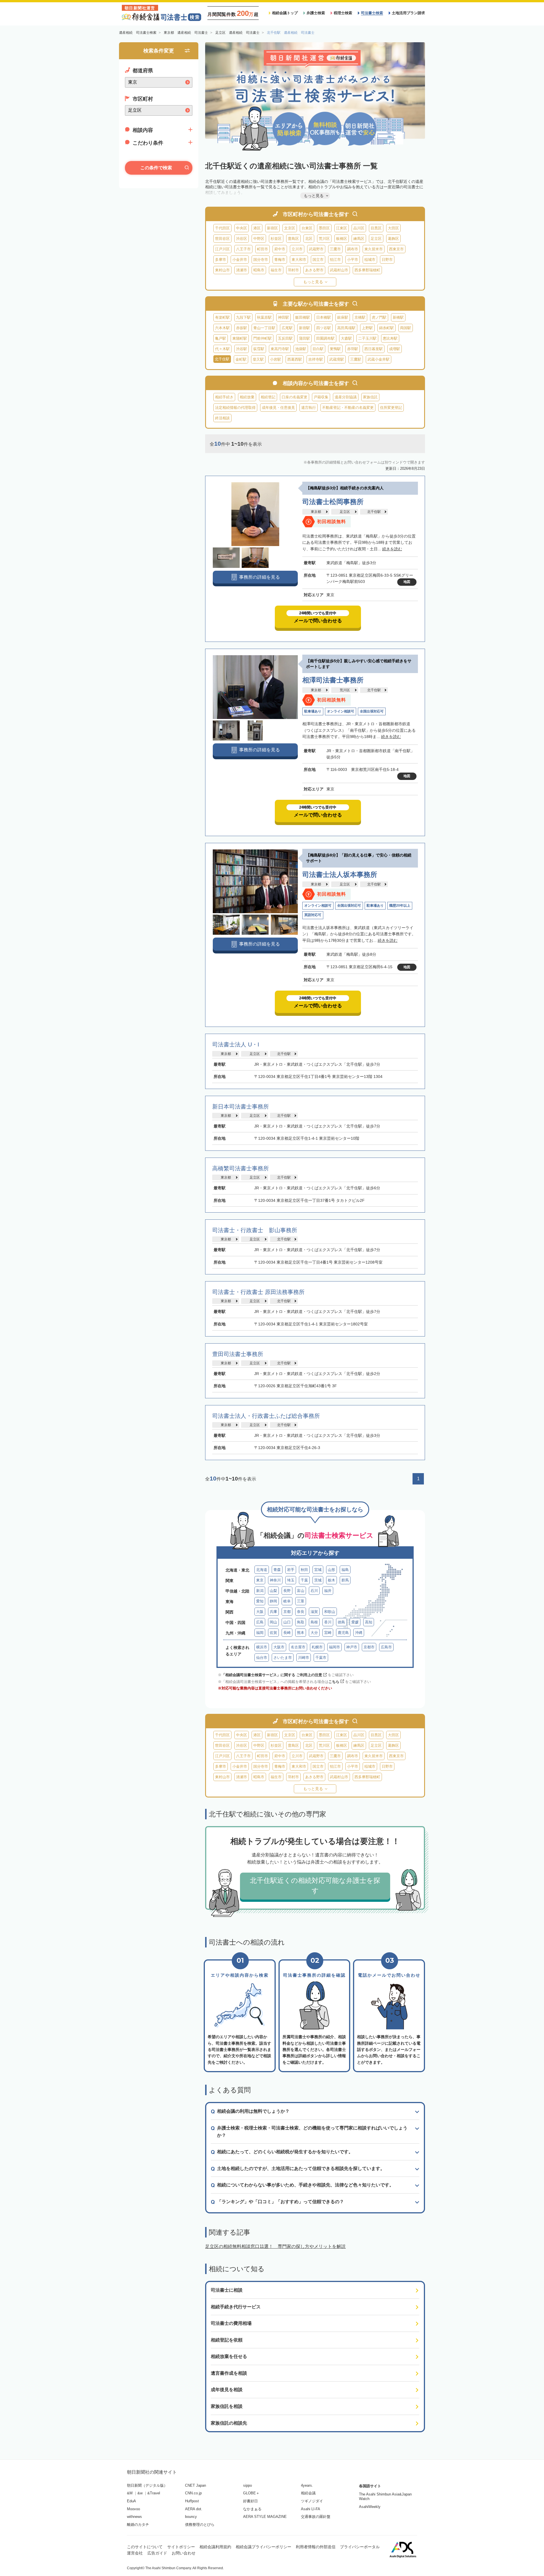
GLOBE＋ (251, 2493)
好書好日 (250, 2501)
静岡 (273, 1601)
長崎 (287, 1633)
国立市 (318, 260)
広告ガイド (157, 2553)
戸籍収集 (321, 397)
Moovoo (133, 2509)
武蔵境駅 (337, 359)
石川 (314, 1591)
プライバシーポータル (360, 2547)
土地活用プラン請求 (408, 13)
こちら (334, 1682)
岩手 (291, 1570)
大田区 (393, 228)
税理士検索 (343, 13)
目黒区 (376, 228)
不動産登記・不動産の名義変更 (348, 408)
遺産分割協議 (346, 397)
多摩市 (221, 260)
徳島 (341, 1622)
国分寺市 (261, 260)
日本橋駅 (324, 317)
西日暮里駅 (374, 349)
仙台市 (262, 1658)
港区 (257, 228)
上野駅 (367, 328)
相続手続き (224, 397)
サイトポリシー (181, 2547)
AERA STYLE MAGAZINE (265, 2517)
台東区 (307, 228)
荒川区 (324, 239)
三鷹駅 (356, 359)
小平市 (353, 260)
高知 (369, 1622)
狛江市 (335, 260)
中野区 (259, 239)
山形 (331, 1570)
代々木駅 (222, 349)
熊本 (301, 1633)
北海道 (262, 1570)
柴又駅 (258, 359)
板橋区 (342, 239)
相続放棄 (247, 397)
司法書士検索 (372, 13)
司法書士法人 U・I (239, 1044)
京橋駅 (360, 317)
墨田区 (324, 228)
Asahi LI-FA (311, 2509)
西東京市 (396, 249)
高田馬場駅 (346, 328)
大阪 (260, 1612)
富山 (301, 1591)
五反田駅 (285, 338)
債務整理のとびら (200, 2525)
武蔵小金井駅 (379, 359)
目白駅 (318, 349)
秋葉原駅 (264, 317)
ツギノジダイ (312, 2501)
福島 (345, 1570)
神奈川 (275, 1580)
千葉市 (321, 1658)
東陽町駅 (240, 338)
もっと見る (313, 282)
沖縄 (359, 1633)
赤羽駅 (353, 349)
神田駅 (283, 317)
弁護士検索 (316, 13)
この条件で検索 (156, 168)
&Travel (154, 2493)
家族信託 (370, 397)
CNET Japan (195, 2485)
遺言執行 (309, 408)
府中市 (280, 249)
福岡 (260, 1633)
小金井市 (240, 260)
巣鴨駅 (335, 349)
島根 (314, 1622)
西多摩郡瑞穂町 (367, 270)
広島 (260, 1622)
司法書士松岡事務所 (333, 502)
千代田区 (222, 228)
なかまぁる (252, 2509)
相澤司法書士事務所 (333, 680)
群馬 (345, 1580)
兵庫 (273, 1612)
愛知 (260, 1601)
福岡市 (334, 1647)
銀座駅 (343, 317)
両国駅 (406, 328)
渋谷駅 (242, 349)
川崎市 (304, 1658)
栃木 (331, 1580)
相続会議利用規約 (215, 2547)
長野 (287, 1591)
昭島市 (259, 270)
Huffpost (192, 2501)
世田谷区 (222, 239)
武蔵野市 (316, 249)
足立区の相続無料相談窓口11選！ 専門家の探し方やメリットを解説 (275, 2246)
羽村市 (293, 270)
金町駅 (241, 359)
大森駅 (346, 338)
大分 (314, 1633)
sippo (247, 2485)
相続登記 (268, 397)
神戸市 (352, 1647)
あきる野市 (314, 270)
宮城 (318, 1570)
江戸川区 (222, 249)
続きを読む (392, 549)
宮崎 (328, 1633)
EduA (131, 2501)
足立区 (376, 239)
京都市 (369, 1647)
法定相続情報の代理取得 (235, 408)
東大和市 (299, 260)
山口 (287, 1622)
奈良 (301, 1612)
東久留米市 (374, 249)
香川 (328, 1622)
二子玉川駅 (367, 338)
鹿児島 (343, 1633)
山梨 (273, 1591)
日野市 (387, 260)
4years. (307, 2485)
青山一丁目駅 (264, 328)
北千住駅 (374, 512)
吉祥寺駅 (316, 359)
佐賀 (273, 1633)
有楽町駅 (222, 317)
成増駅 (395, 349)
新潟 (260, 1591)
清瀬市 (242, 270)
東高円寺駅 (280, 349)
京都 (287, 1612)
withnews (134, 2517)
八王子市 (243, 249)
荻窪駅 (259, 349)
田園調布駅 (325, 338)
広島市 (386, 1647)
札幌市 (317, 1647)
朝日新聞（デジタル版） (147, 2485)
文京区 (290, 228)
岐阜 (287, 1601)
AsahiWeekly (370, 2507)
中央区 (242, 228)
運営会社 (135, 2553)
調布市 (353, 249)
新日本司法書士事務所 (241, 1107)
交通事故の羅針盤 (316, 2517)
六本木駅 (222, 328)
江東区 (342, 228)
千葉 (304, 1580)
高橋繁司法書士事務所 (241, 1168)
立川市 (297, 249)
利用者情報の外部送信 (316, 2547)
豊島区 (293, 239)
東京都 (316, 512)
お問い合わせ (184, 2553)
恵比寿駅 (390, 338)
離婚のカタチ (138, 2525)
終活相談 (222, 418)
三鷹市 (335, 249)
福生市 (276, 270)
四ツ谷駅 (324, 328)
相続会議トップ (285, 13)
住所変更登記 (391, 408)
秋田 (304, 1570)
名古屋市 (298, 1647)
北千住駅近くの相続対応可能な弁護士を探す (315, 1886)
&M (130, 2493)
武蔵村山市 (339, 270)
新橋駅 (398, 317)
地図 (407, 582)
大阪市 (279, 1647)
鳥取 (301, 1622)
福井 (328, 1591)
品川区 (359, 228)
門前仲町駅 (263, 338)
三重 (301, 1601)
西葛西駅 (295, 359)
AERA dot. (194, 2509)
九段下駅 (243, 317)
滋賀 (314, 1612)
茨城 (318, 1580)
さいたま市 (283, 1658)
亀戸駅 (221, 338)
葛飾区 (393, 239)
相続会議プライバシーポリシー (263, 2547)
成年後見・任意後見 (278, 408)
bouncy (191, 2517)
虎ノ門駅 (379, 317)
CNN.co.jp (193, 2493)
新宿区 (272, 228)
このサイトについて (145, 2547)
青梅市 (280, 260)
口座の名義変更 (295, 397)
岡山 (273, 1622)
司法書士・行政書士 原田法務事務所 (258, 1292)
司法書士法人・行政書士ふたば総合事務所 (266, 1416)
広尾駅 (287, 328)
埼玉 (291, 1580)
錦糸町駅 (386, 328)
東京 (260, 1580)
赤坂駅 (242, 328)
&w (140, 2493)
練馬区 (359, 239)
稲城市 (370, 260)
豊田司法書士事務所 (238, 1354)
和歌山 (330, 1612)
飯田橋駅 (303, 317)
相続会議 (308, 2493)
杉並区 (276, 239)
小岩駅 (276, 359)
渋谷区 (242, 239)
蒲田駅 (304, 338)
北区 (309, 239)
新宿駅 (304, 328)
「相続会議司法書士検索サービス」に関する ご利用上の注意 (272, 1675)
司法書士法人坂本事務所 (340, 874)
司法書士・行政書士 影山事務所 (255, 1230)
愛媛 (355, 1622)
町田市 (263, 249)
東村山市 (222, 270)
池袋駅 (301, 349)
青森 (277, 1570)
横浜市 (262, 1647)
